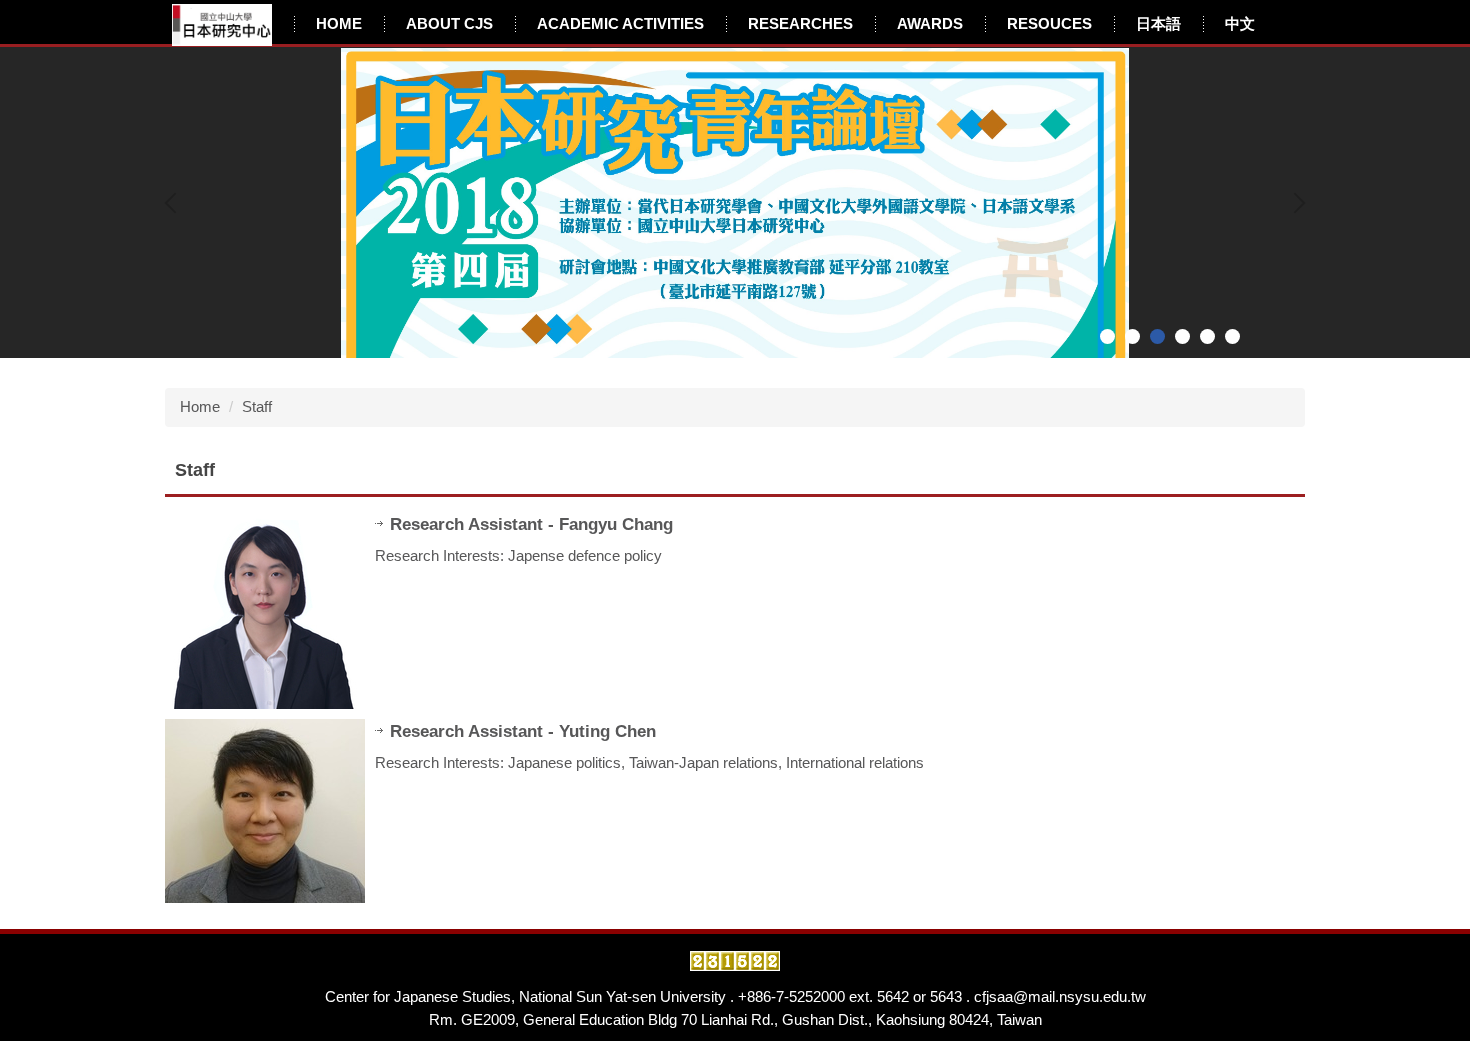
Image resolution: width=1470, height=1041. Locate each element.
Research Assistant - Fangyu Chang (531, 524)
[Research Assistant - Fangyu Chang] (265, 610)
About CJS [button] (449, 23)
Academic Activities (620, 23)
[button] (175, 203)
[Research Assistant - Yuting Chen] (265, 811)
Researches (800, 23)
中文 (1240, 23)
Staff (257, 406)
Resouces (1049, 23)
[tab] (1107, 336)
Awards (930, 23)
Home (339, 23)
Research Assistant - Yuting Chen (523, 731)
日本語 (1158, 23)
